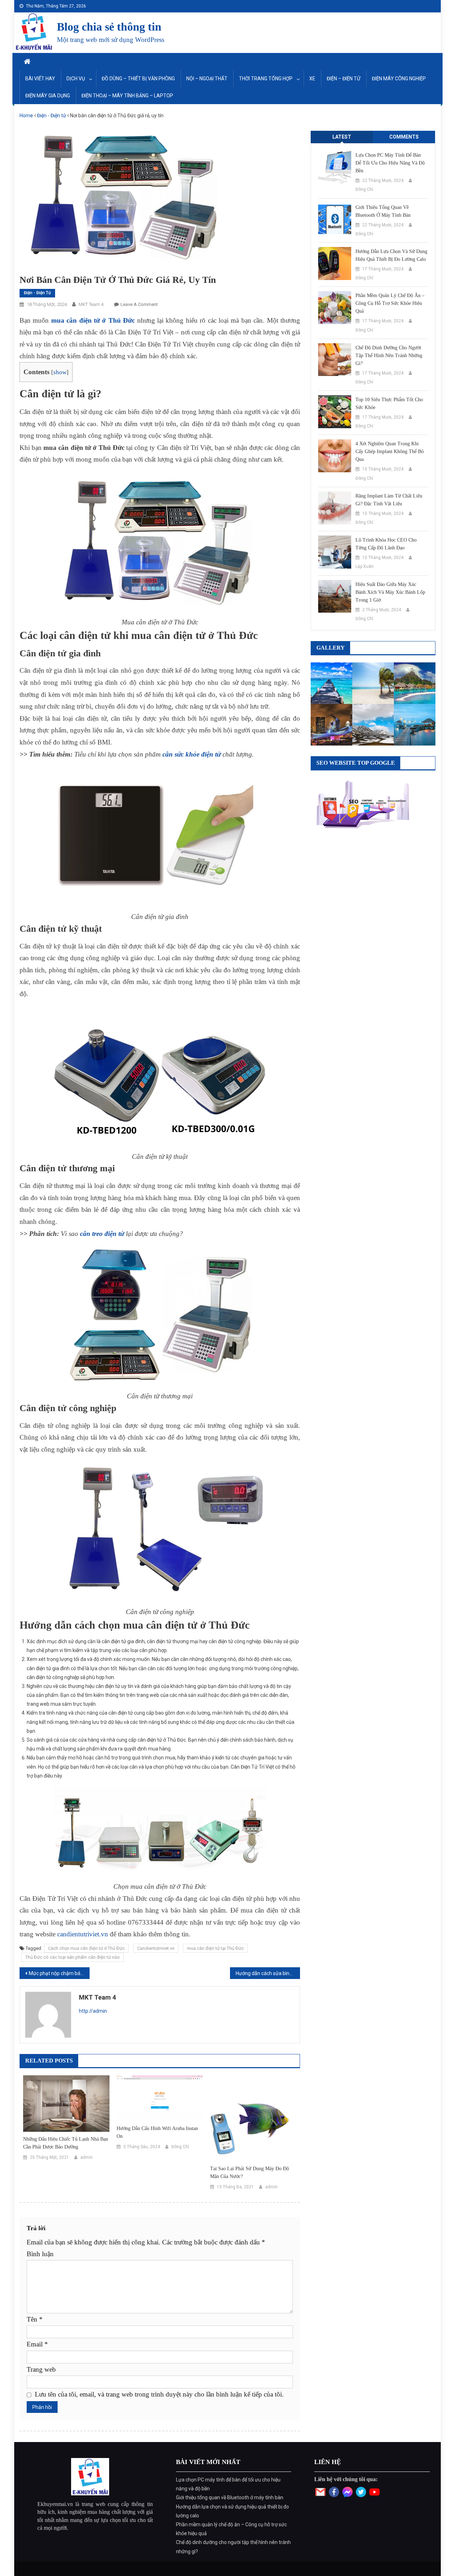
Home (26, 115)
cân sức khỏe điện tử (192, 754)
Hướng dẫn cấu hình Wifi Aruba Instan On (157, 2132)
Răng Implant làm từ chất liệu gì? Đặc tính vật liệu (389, 500)
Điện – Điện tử (344, 79)
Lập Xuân (365, 566)
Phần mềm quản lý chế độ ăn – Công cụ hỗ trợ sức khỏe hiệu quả (390, 303)
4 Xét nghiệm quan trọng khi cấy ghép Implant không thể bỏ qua (390, 451)
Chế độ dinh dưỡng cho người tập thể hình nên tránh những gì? (389, 356)
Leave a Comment (139, 304)
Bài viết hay (40, 79)
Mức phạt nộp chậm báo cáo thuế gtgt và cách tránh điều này (59, 1973)
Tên (35, 2319)
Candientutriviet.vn (156, 1948)
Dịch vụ (76, 79)
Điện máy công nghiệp (399, 79)
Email (37, 2344)
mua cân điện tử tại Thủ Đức (215, 1948)
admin (87, 2157)
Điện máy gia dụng (48, 96)
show (60, 372)
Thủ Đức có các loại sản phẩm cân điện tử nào (73, 1957)
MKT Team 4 (91, 304)
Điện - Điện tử (52, 115)
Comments (404, 137)
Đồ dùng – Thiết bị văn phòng (138, 79)
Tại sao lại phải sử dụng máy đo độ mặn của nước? (250, 2172)
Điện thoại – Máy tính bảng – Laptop (127, 96)
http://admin (93, 2011)
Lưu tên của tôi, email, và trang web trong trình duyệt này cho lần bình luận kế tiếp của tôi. (159, 2394)
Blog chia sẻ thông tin (109, 27)
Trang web (41, 2369)
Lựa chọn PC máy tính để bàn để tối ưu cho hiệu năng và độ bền (390, 163)
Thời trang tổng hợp (266, 79)
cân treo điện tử (102, 1234)
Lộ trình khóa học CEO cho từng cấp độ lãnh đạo (386, 544)
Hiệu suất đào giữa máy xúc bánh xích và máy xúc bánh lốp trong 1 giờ (390, 592)
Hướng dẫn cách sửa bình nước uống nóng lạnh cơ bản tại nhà (268, 1973)
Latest (342, 137)
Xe (312, 79)
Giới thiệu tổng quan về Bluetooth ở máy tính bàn (383, 211)
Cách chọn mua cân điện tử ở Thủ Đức (86, 1948)
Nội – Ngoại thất (207, 79)
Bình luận (40, 2254)
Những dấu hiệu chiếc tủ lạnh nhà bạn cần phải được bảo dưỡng (66, 2143)
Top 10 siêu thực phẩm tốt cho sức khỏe (389, 404)
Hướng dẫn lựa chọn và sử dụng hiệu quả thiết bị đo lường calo (391, 255)
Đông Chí (180, 2147)
